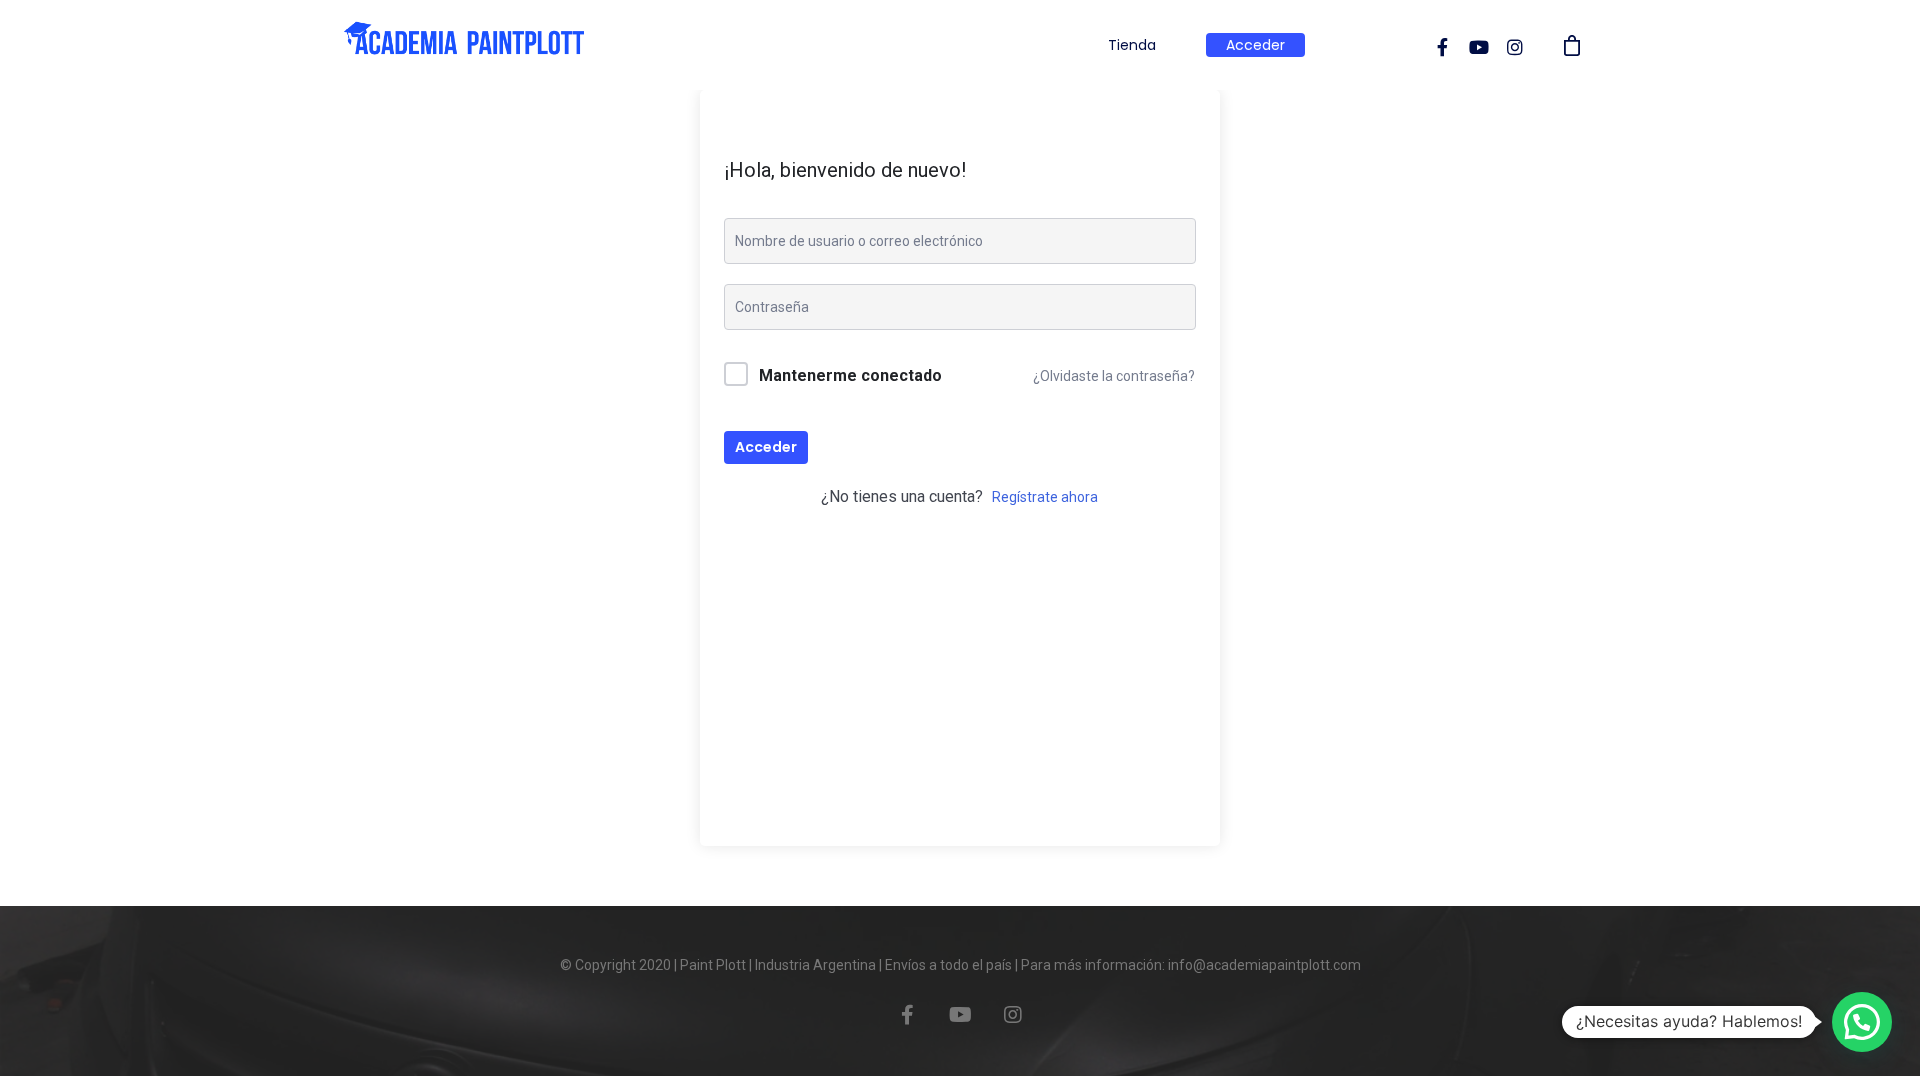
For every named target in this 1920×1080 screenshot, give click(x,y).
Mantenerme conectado (850, 375)
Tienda (1132, 45)
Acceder (1255, 45)
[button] (1862, 1022)
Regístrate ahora (1045, 497)
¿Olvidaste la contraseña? (1114, 376)
